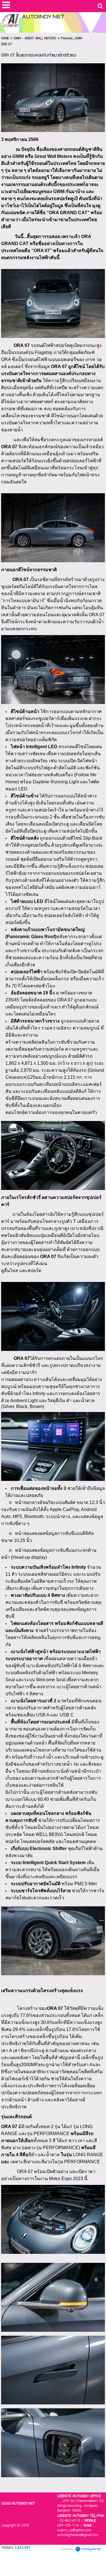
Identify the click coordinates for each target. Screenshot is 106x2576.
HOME (5, 38)
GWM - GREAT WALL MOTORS (35, 38)
